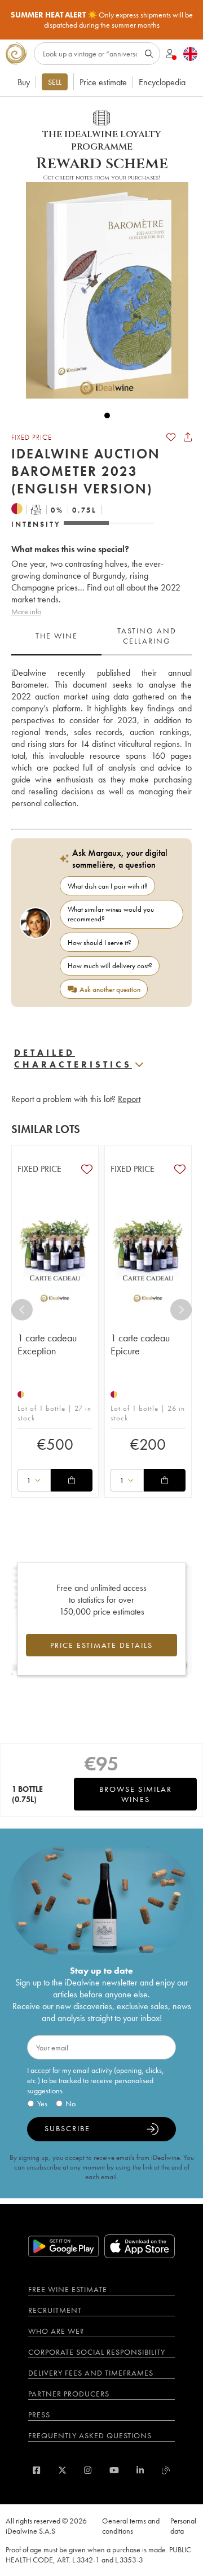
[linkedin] (140, 2470)
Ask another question (110, 989)
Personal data (183, 2526)
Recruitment (55, 2310)
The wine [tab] (57, 636)
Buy (24, 82)
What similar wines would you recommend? (111, 914)
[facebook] (36, 2470)
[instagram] (88, 2470)
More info (26, 611)
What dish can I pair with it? (108, 886)
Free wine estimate (68, 2289)
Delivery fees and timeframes (91, 2373)
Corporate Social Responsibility (97, 2352)
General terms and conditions (131, 2526)
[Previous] (22, 1310)
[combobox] (34, 1480)
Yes (42, 2103)
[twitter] (62, 2470)
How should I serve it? (100, 943)
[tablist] (101, 636)
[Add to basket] (72, 1480)
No (70, 2103)
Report (129, 1099)
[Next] (181, 1310)
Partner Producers (69, 2394)
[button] (101, 290)
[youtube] (114, 2470)
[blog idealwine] (166, 2470)
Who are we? (56, 2331)
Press (39, 2415)
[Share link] (188, 437)
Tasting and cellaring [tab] (147, 636)
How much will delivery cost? (110, 966)
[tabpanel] (101, 738)
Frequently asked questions (90, 2435)
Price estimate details (101, 1645)
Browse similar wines (136, 1794)
